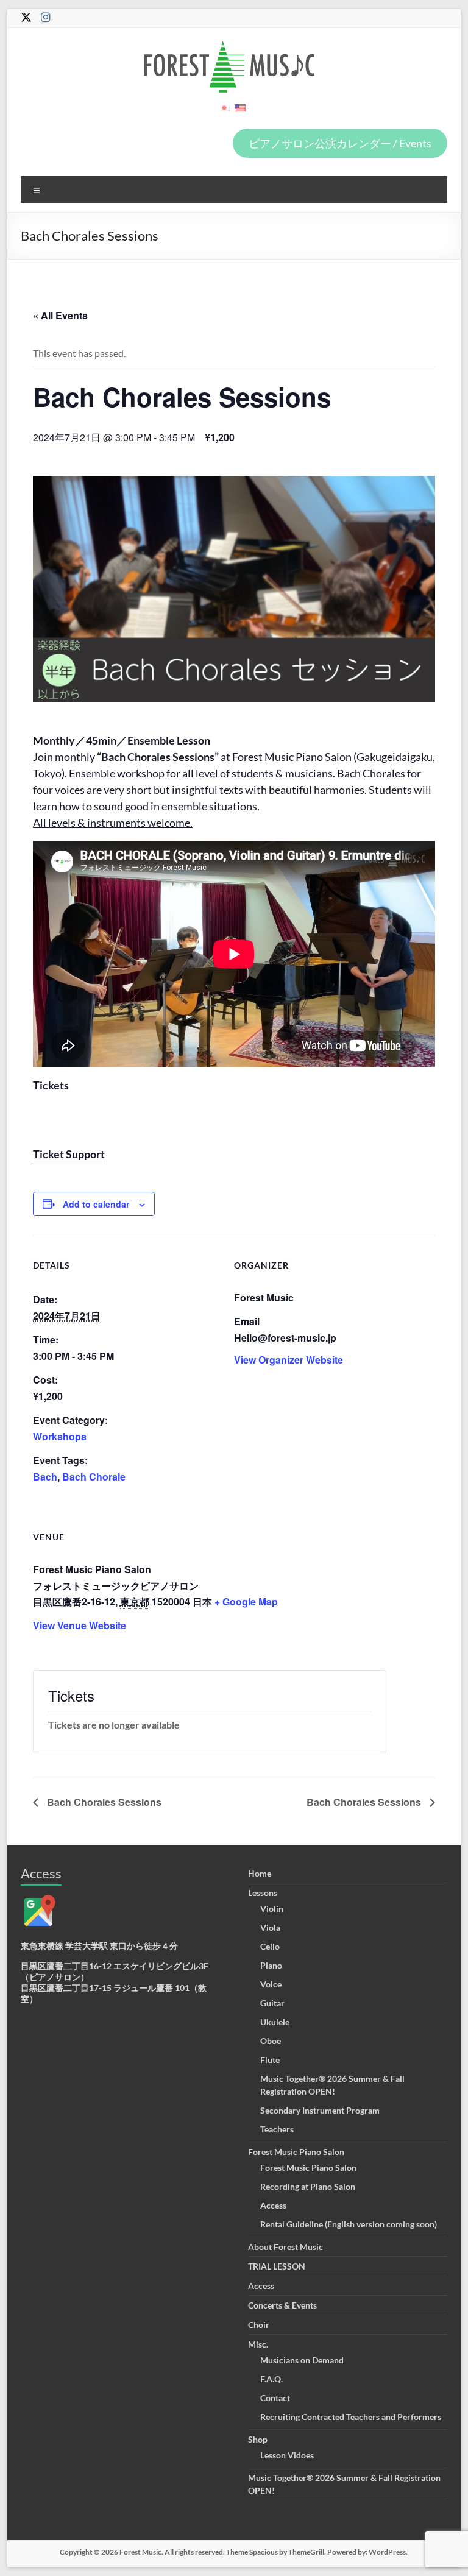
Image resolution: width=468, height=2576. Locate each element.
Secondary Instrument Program (320, 2110)
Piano (271, 1965)
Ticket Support (69, 1154)
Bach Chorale (94, 1477)
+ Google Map (246, 1601)
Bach (45, 1477)
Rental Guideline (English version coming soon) (349, 2224)
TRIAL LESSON (277, 2266)
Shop (258, 2439)
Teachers (277, 2129)
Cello (270, 1946)
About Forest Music (285, 2247)
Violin (272, 1909)
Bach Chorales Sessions (103, 1802)
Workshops (60, 1436)
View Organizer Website (289, 1360)
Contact (275, 2398)
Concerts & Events (282, 2305)
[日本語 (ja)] (224, 112)
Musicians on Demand (302, 2360)
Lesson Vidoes (287, 2455)
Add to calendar (96, 1204)
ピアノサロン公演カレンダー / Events (340, 143)
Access (273, 2205)
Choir (259, 2325)
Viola (270, 1927)
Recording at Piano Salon (308, 2186)
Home (260, 1873)
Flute (270, 2060)
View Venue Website (80, 1625)
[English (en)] (240, 112)
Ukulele (275, 2022)
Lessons (263, 1893)
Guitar (272, 2003)
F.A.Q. (271, 2379)
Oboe (271, 2041)
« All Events (60, 315)
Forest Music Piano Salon (296, 2152)
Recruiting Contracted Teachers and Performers (351, 2417)
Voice (271, 1984)
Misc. (258, 2344)
